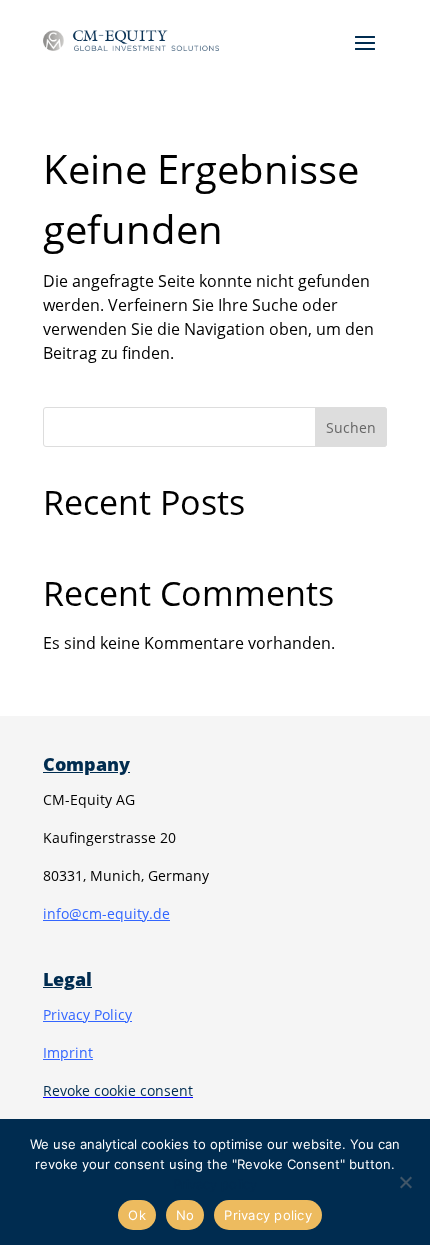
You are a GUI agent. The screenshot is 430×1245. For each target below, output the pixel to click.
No (185, 1215)
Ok (137, 1215)
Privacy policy (215, 1184)
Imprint (68, 1052)
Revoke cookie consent (118, 1090)
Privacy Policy (87, 1014)
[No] (405, 1182)
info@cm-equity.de (106, 913)
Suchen (351, 427)
